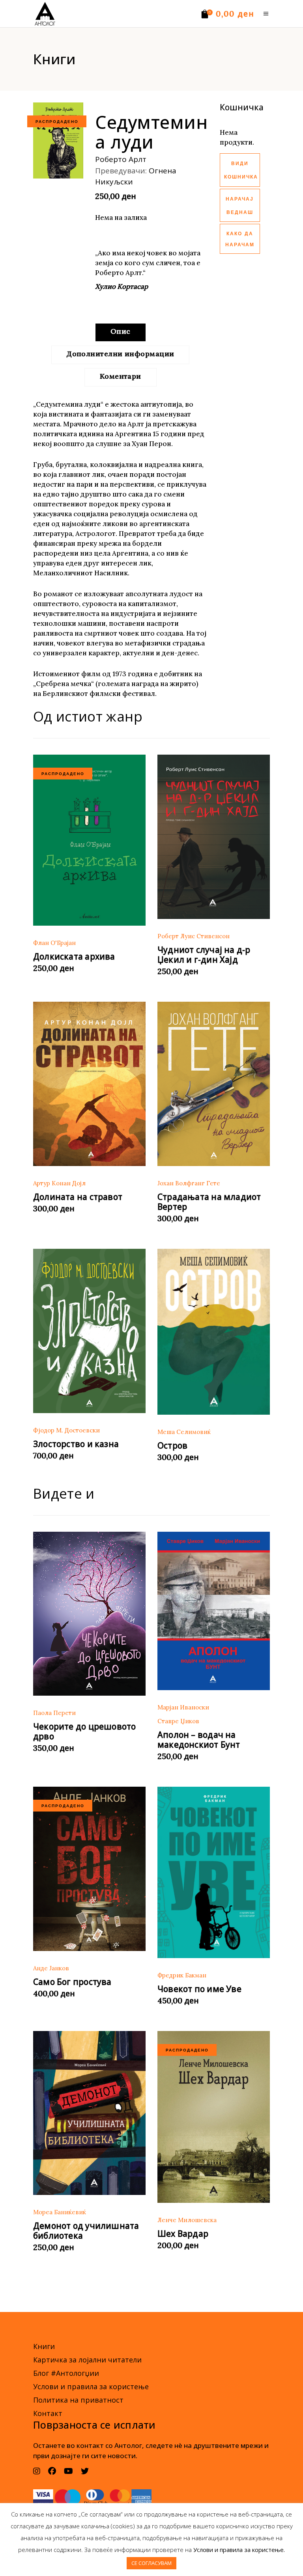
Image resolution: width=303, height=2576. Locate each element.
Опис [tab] (121, 331)
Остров (172, 1445)
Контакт (48, 2413)
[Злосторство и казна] (89, 1331)
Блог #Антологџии (66, 2373)
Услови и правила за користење (91, 2386)
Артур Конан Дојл (59, 1183)
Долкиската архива (74, 956)
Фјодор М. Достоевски (66, 1430)
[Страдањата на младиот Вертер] (214, 1084)
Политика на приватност (78, 2400)
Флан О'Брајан (54, 943)
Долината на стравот (78, 1197)
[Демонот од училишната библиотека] (89, 2113)
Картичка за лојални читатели (87, 2360)
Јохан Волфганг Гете (189, 1183)
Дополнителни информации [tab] (120, 354)
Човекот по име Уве (199, 1989)
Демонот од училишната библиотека (86, 2231)
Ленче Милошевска (187, 2220)
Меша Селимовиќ (184, 1432)
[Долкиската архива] (89, 840)
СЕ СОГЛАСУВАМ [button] (151, 2563)
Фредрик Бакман (182, 1975)
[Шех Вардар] (214, 2117)
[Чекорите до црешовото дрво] (89, 1614)
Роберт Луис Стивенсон (194, 936)
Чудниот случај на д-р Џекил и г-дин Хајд (204, 955)
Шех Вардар (183, 2234)
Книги (44, 2346)
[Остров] (214, 1332)
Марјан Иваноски (183, 1707)
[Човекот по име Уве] (214, 1872)
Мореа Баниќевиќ (60, 2212)
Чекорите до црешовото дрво (84, 1731)
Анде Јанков (51, 1968)
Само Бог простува (72, 1982)
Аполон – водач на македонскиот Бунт (199, 1740)
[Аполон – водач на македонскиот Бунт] (214, 1611)
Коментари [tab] (121, 376)
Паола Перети (54, 1713)
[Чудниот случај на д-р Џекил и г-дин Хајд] (214, 837)
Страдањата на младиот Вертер (209, 1202)
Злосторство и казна (76, 1444)
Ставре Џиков (178, 1721)
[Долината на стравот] (89, 1084)
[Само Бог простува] (89, 1869)
